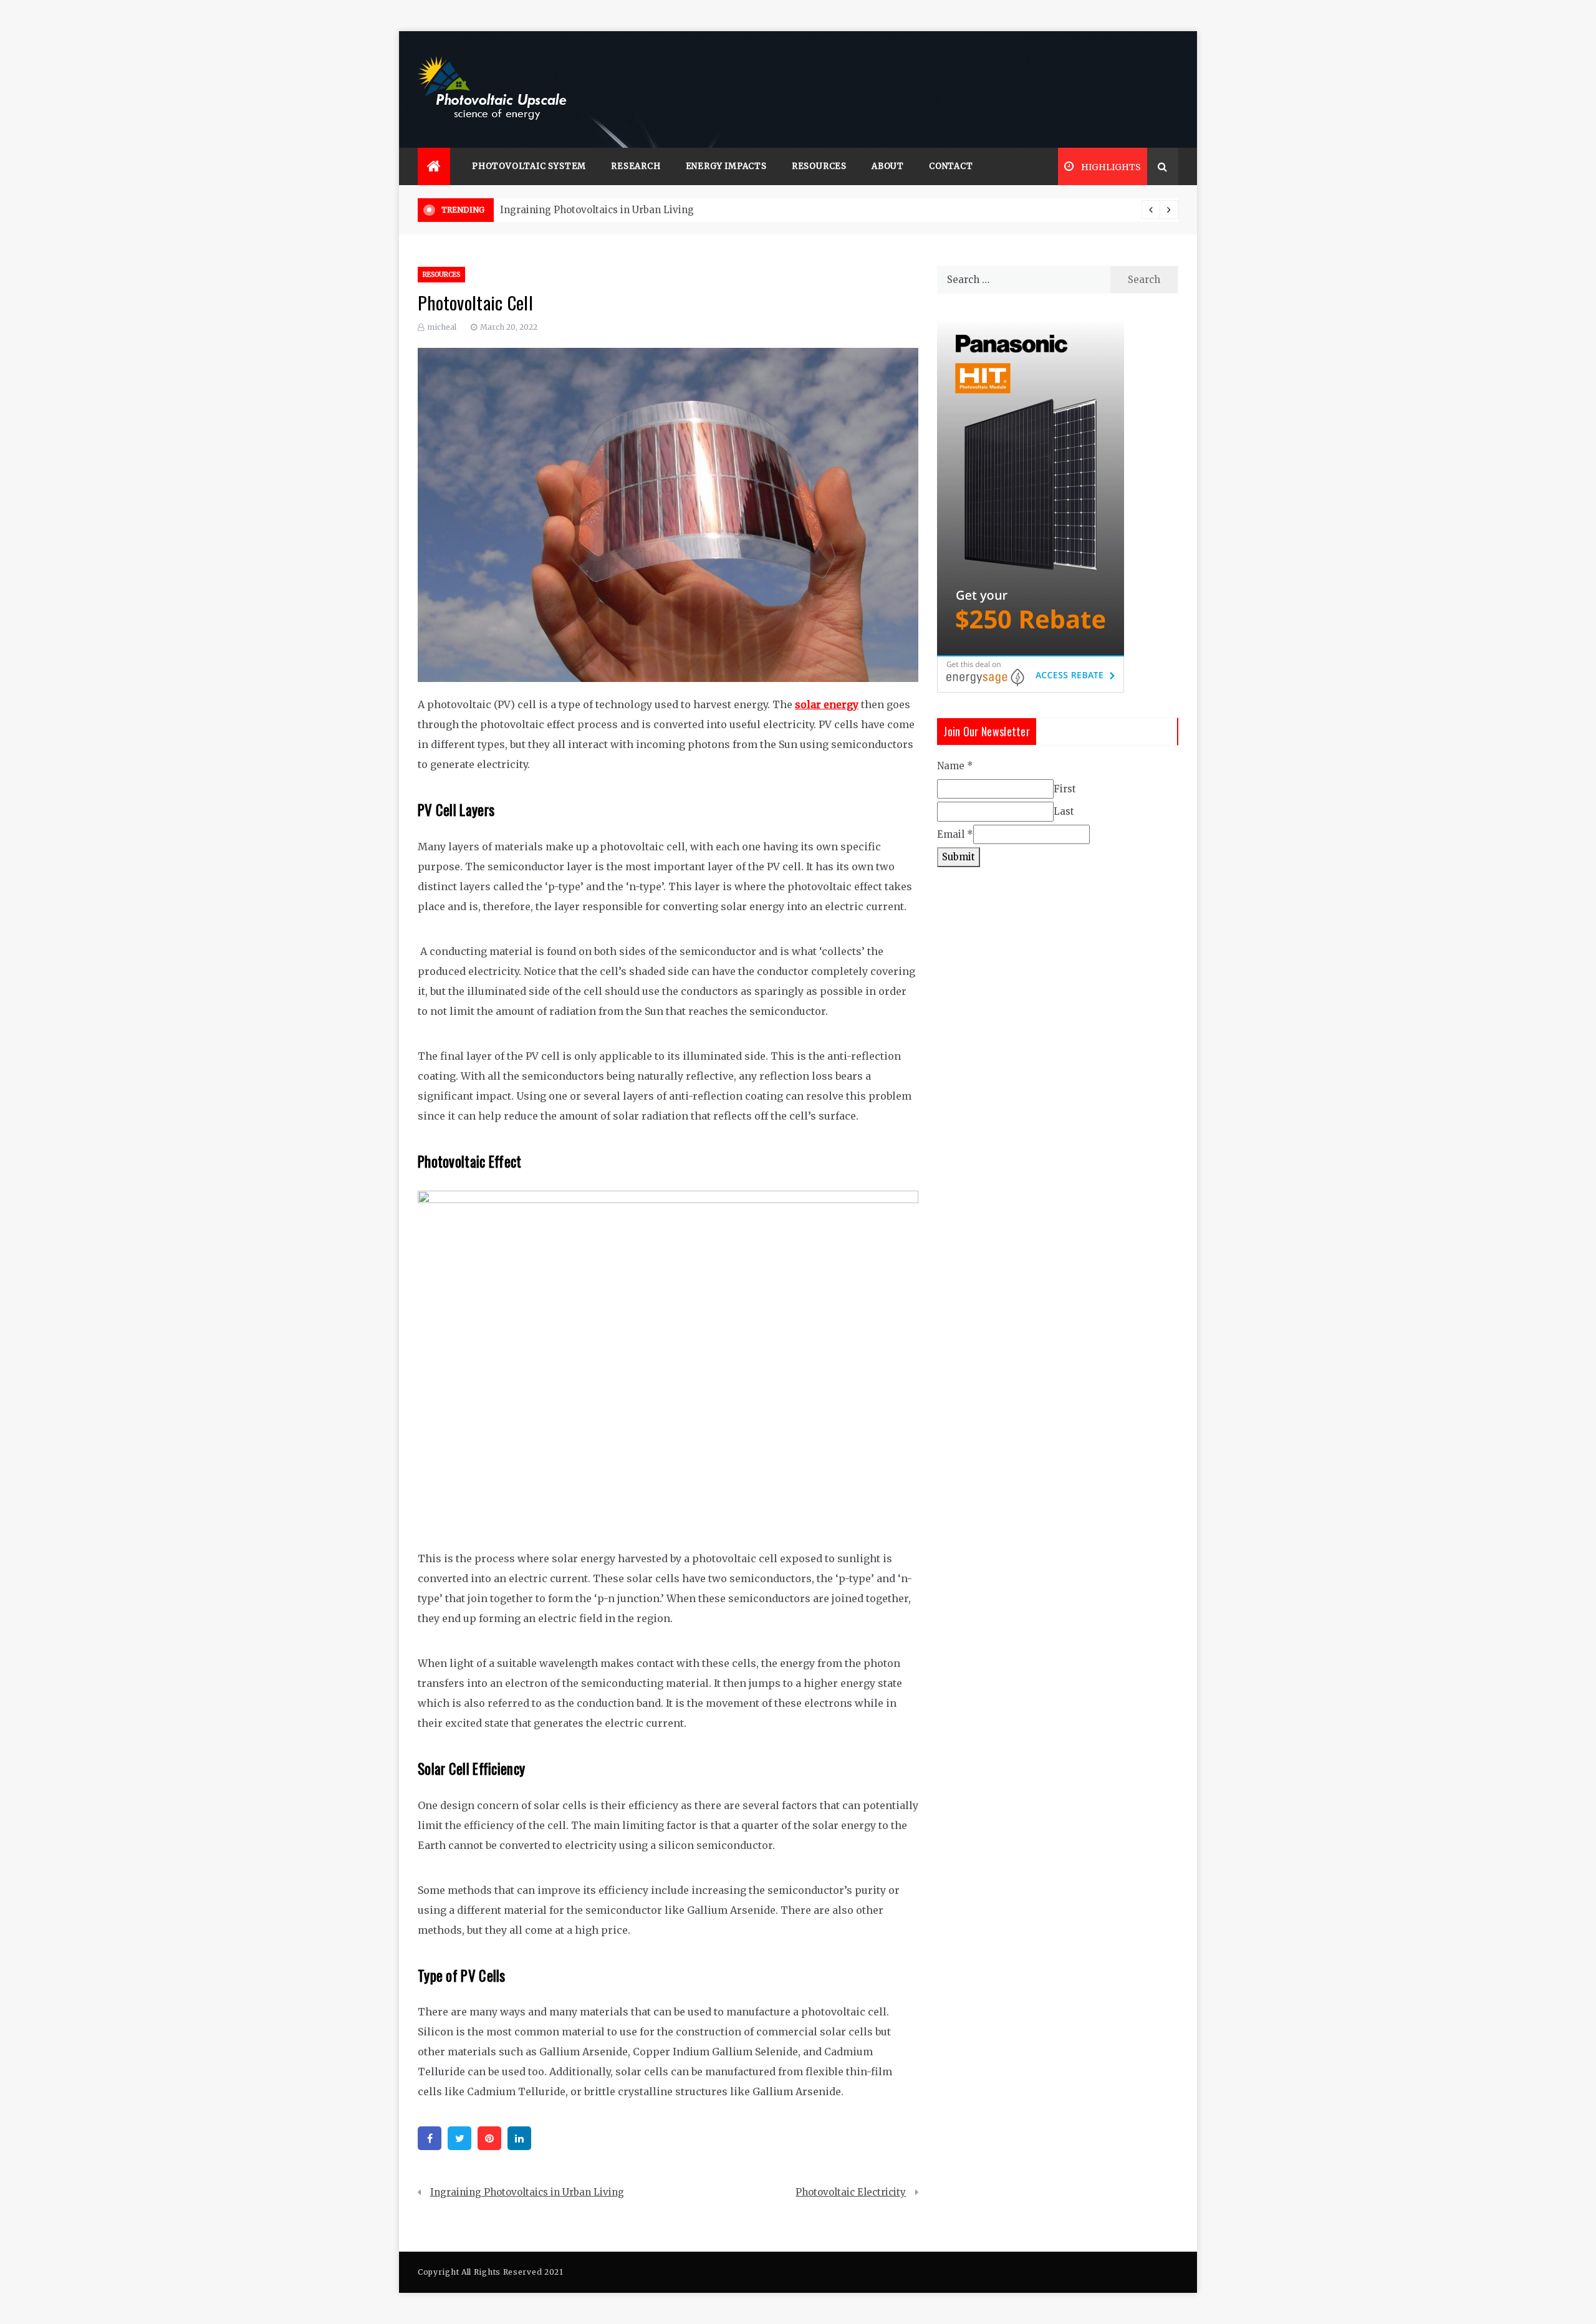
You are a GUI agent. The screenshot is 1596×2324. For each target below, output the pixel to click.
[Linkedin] (519, 2138)
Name (955, 766)
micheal (442, 327)
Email (955, 834)
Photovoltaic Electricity (851, 2192)
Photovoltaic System (529, 166)
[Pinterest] (489, 2138)
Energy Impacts (726, 166)
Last (1064, 811)
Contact (951, 166)
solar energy (827, 704)
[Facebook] (430, 2138)
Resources (819, 166)
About (888, 166)
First (1065, 789)
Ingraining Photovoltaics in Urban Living (597, 210)
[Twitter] (459, 2138)
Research (636, 166)
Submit (959, 857)
